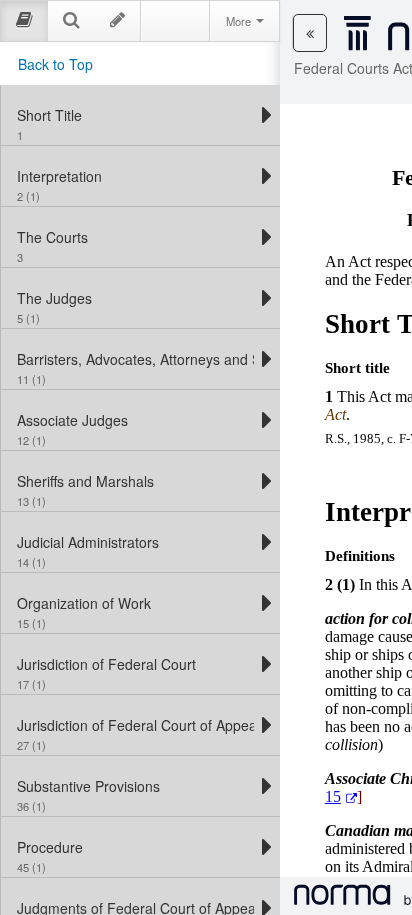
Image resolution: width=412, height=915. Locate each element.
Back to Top (55, 64)
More (240, 21)
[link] (135, 115)
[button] (310, 33)
